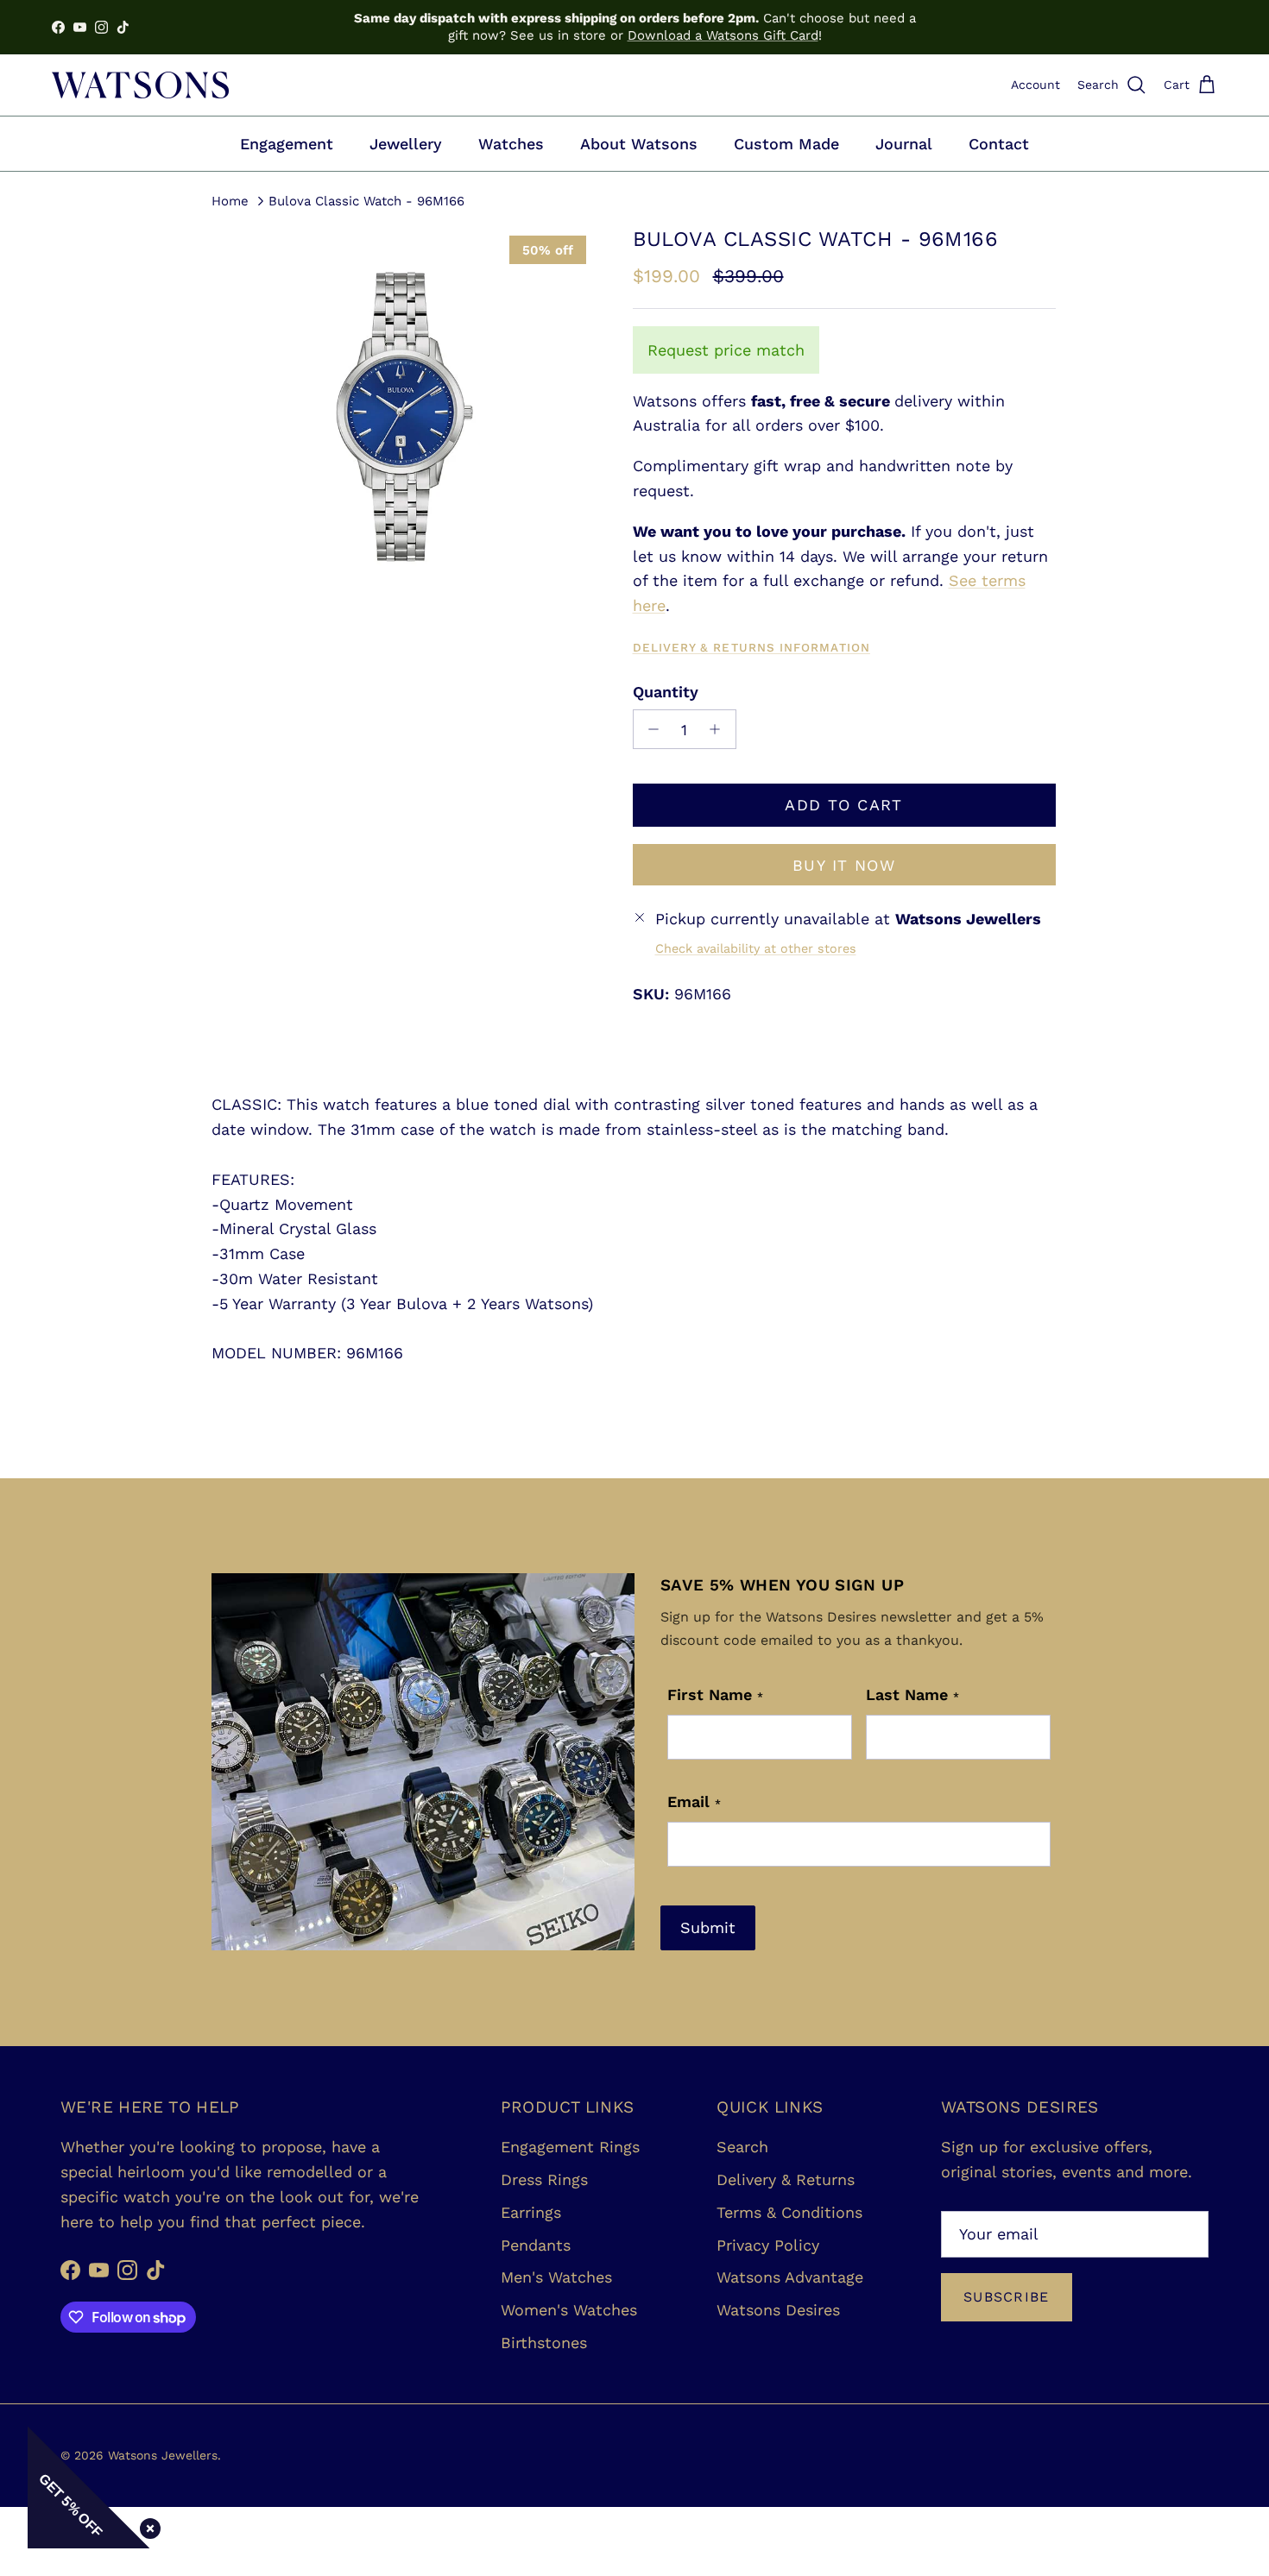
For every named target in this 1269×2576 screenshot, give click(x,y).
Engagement (287, 144)
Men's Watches (556, 2277)
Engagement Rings (570, 2147)
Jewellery (406, 144)
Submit (708, 1927)
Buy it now (844, 865)
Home (230, 200)
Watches (511, 144)
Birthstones (544, 2343)
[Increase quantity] (720, 729)
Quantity (666, 692)
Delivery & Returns (786, 2179)
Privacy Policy (768, 2245)
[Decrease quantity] (650, 729)
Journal (904, 144)
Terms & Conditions (789, 2212)
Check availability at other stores (756, 948)
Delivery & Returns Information (751, 647)
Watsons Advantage (790, 2277)
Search (742, 2147)
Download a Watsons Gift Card (723, 35)
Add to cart (844, 805)
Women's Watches (569, 2310)
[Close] (147, 2525)
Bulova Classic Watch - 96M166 (366, 200)
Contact (999, 144)
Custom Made (786, 144)
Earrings (531, 2212)
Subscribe (1007, 2297)
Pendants (536, 2245)
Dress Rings (544, 2179)
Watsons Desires (778, 2310)
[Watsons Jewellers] (140, 85)
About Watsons (639, 144)
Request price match (726, 350)
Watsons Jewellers (163, 2455)
